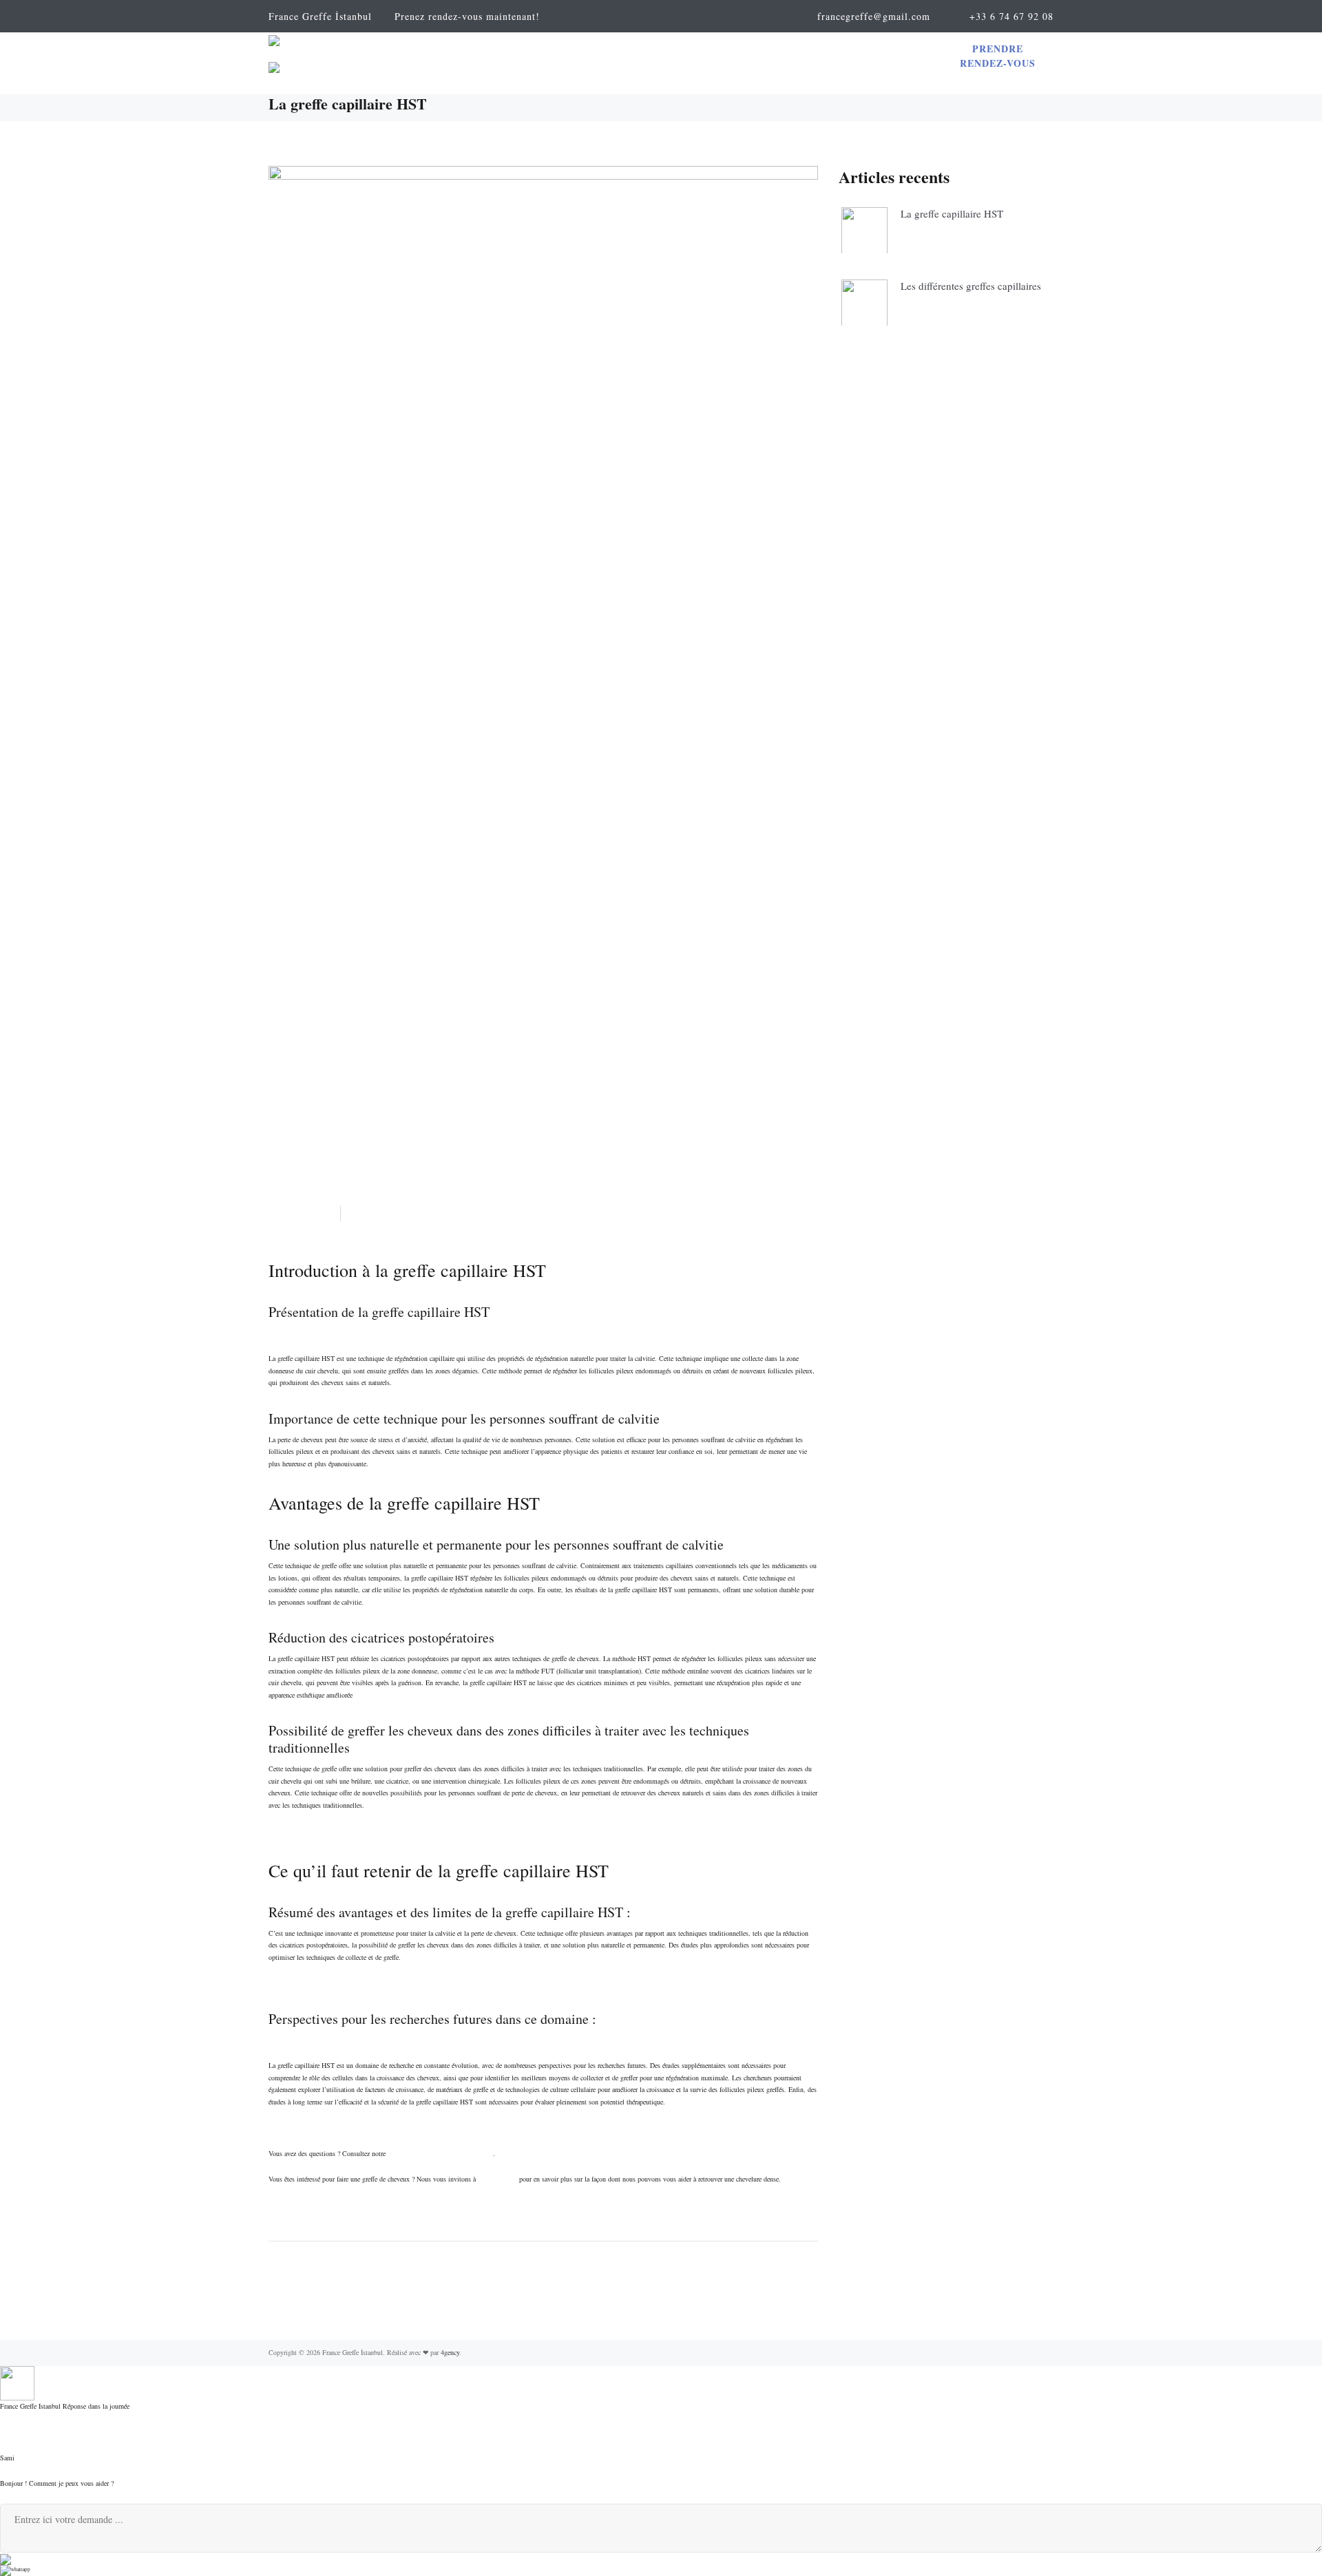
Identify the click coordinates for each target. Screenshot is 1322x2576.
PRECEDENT (546, 2289)
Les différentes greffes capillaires (971, 286)
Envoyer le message (38, 2558)
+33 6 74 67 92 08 (1011, 16)
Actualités (298, 1214)
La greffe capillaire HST (952, 213)
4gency (450, 2352)
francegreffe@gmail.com (874, 16)
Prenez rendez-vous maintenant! (467, 16)
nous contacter (497, 2179)
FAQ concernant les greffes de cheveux (440, 2153)
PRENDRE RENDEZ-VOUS (998, 56)
